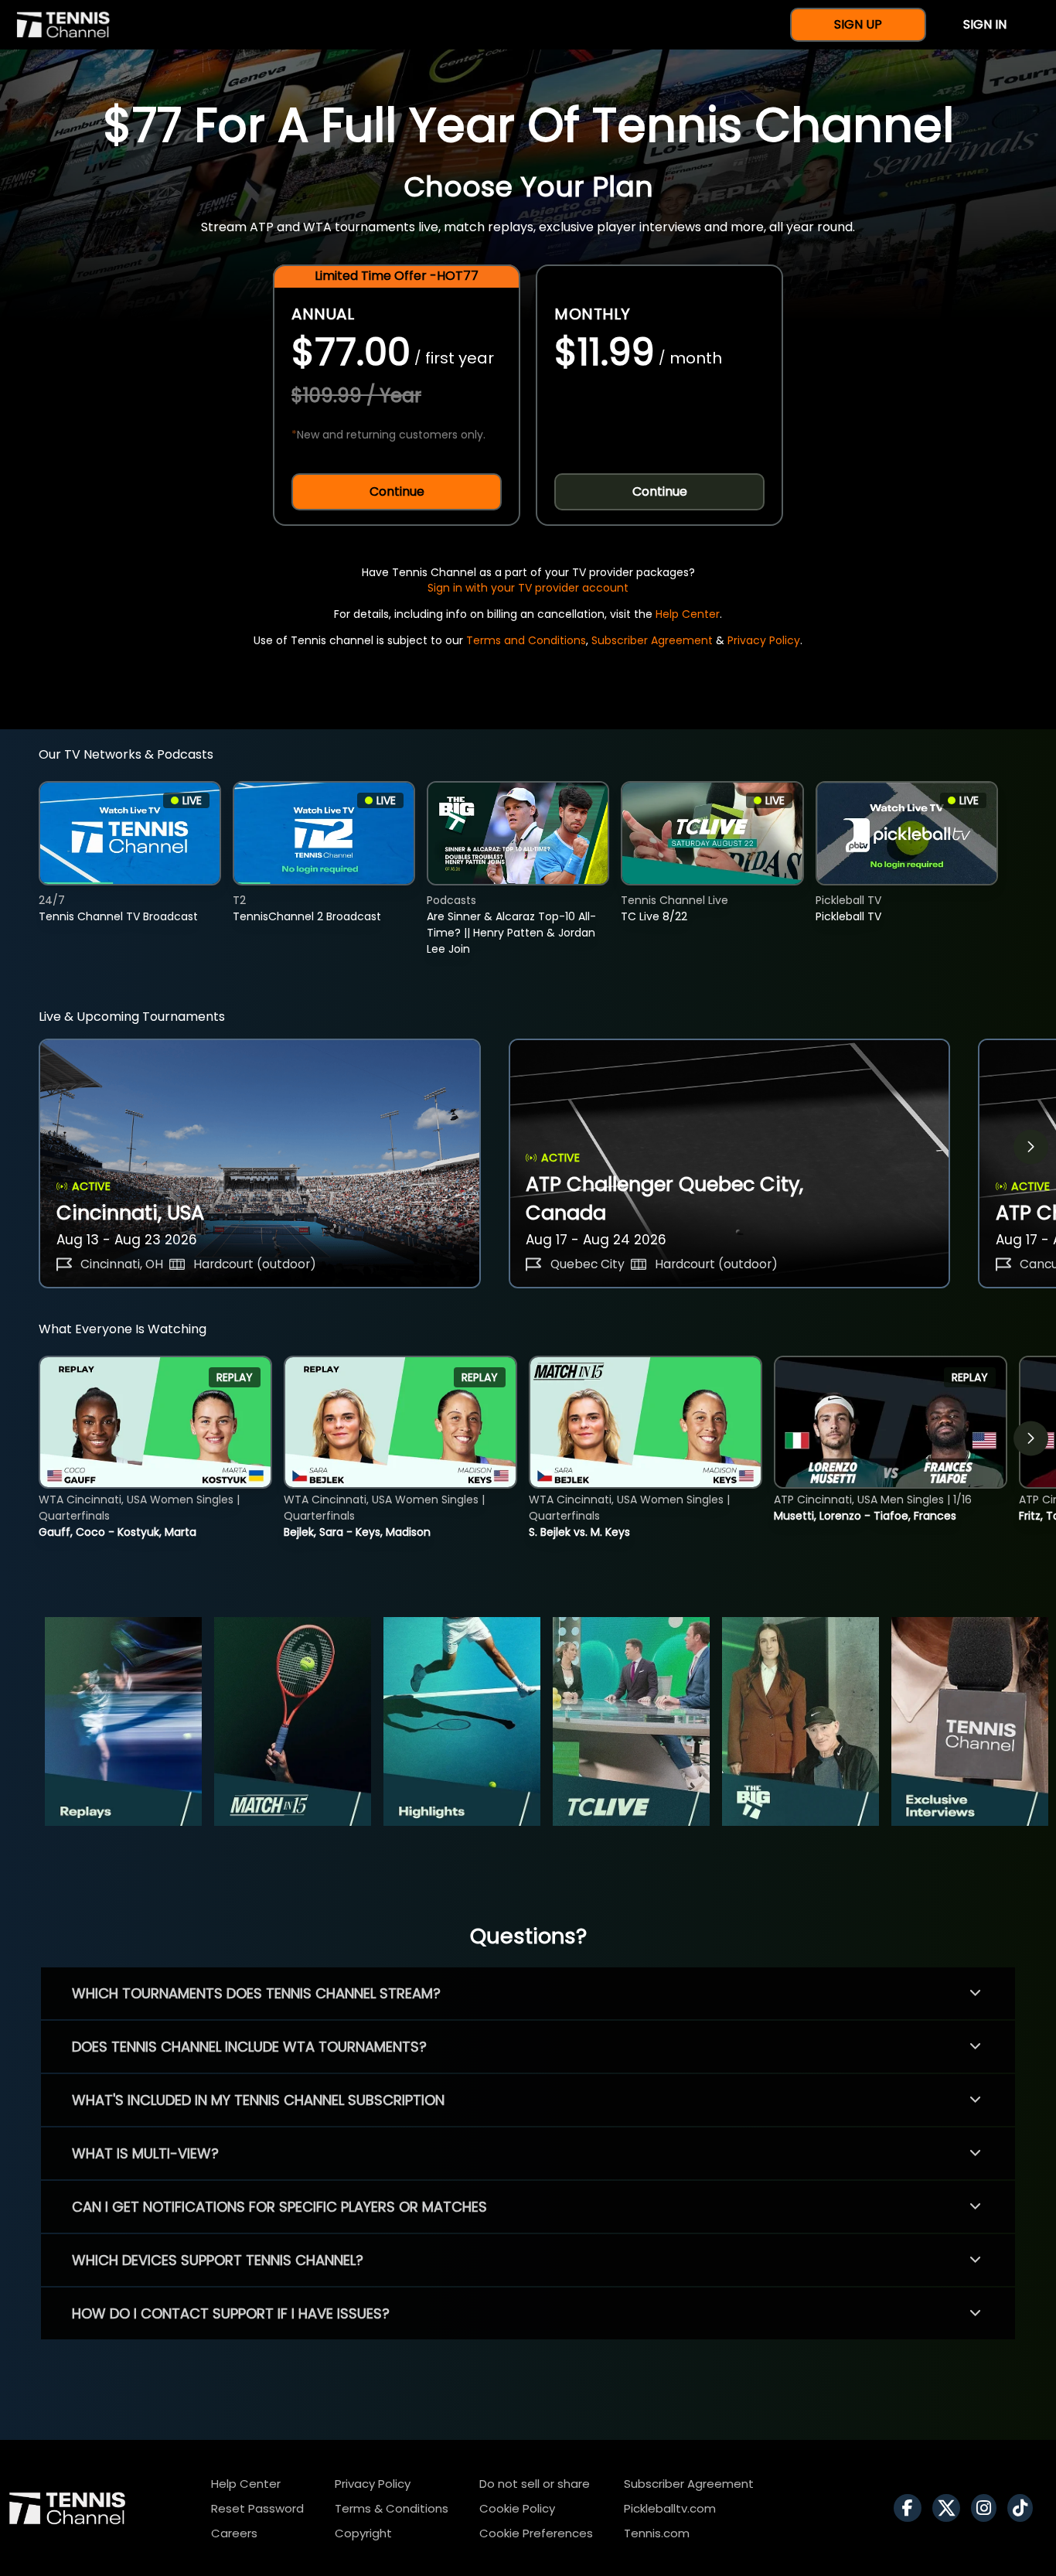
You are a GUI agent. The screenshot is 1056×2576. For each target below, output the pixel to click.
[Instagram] (988, 2508)
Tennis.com (657, 2533)
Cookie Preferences (536, 2533)
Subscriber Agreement (652, 640)
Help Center (688, 614)
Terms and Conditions (526, 640)
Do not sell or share (535, 2484)
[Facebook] (911, 2508)
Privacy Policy (764, 640)
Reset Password (257, 2508)
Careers (234, 2533)
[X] (950, 2508)
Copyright (363, 2533)
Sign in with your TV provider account (528, 588)
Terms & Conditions (392, 2508)
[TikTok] (1024, 2508)
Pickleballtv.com (670, 2508)
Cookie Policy (517, 2508)
